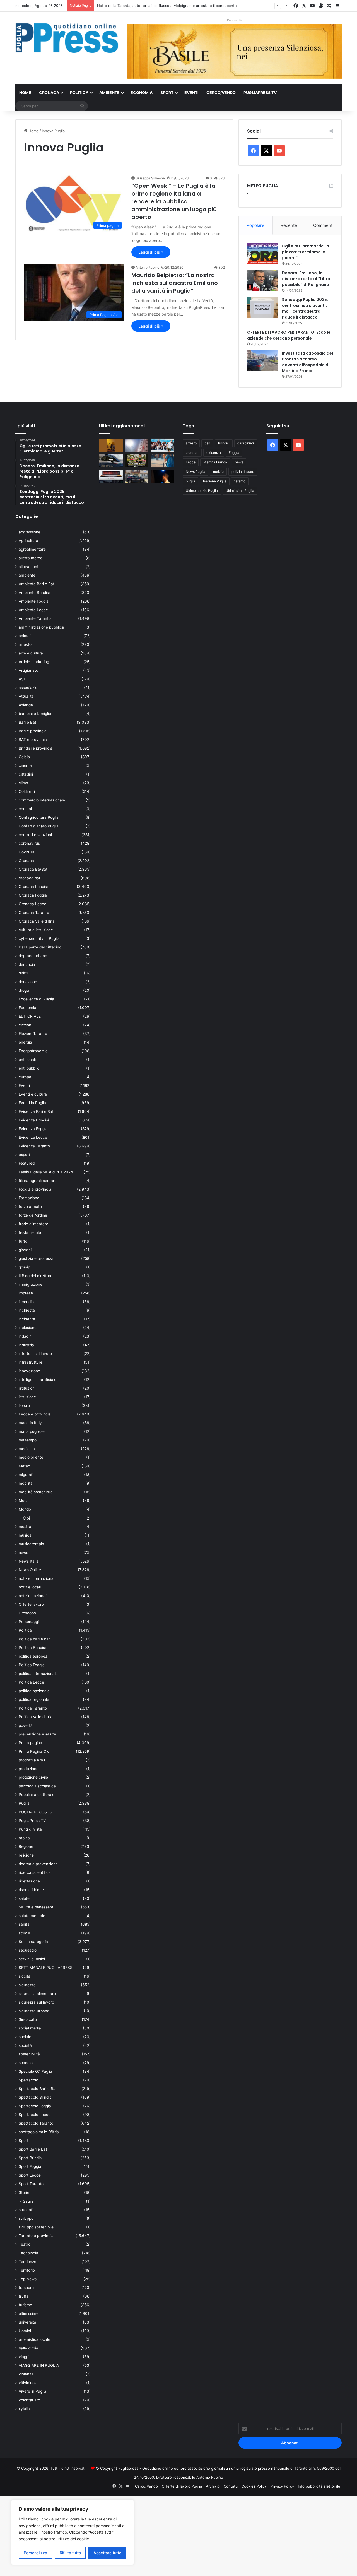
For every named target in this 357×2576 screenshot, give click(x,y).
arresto (25, 644)
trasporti (26, 2288)
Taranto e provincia (36, 2236)
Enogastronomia (33, 1051)
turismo (25, 2305)
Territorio (27, 2270)
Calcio (24, 757)
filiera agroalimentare (38, 1181)
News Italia (29, 1561)
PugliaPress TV (260, 92)
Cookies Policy (254, 2486)
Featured (27, 1163)
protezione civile (33, 1777)
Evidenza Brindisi (34, 1120)
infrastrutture (31, 1362)
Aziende (26, 705)
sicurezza (27, 1985)
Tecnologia (28, 2253)
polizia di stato (243, 472)
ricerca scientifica (35, 1872)
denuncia (27, 964)
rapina (24, 1838)
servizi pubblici (32, 1959)
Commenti (323, 225)
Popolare (255, 225)
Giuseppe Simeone (150, 178)
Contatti (231, 2486)
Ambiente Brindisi (34, 593)
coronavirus (29, 843)
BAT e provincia (33, 740)
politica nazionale (34, 1691)
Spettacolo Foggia (35, 2106)
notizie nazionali (33, 1596)
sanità (24, 1924)
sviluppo (26, 2218)
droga (24, 990)
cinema (25, 765)
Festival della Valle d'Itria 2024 (46, 1172)
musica (25, 1535)
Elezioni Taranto (33, 1034)
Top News (28, 2279)
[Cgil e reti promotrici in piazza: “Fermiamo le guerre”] (262, 254)
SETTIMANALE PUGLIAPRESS (46, 1968)
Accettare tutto (107, 2553)
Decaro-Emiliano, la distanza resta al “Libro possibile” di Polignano (306, 279)
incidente (27, 1319)
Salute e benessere (36, 1907)
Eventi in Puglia (32, 1103)
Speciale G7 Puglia (35, 2071)
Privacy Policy (282, 2486)
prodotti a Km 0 (33, 1760)
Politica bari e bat (34, 1639)
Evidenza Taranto (34, 1146)
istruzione (27, 1397)
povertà (26, 1725)
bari (207, 443)
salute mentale (32, 1916)
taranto (240, 481)
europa (25, 1077)
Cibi (26, 1518)
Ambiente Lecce (33, 610)
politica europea (33, 1656)
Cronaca (49, 92)
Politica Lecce (31, 1682)
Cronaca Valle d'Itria (37, 921)
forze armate (30, 1207)
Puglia (24, 1803)
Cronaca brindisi (33, 887)
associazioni (30, 688)
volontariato (29, 2400)
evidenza (214, 453)
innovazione (29, 1371)
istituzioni (27, 1388)
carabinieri (246, 443)
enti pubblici (29, 1068)
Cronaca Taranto (34, 913)
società (25, 2045)
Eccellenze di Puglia (36, 999)
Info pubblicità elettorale (319, 2486)
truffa (24, 2296)
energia (25, 1042)
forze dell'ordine (33, 1215)
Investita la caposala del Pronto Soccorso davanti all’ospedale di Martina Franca (307, 362)
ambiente (27, 575)
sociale (25, 2037)
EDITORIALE (30, 1016)
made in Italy (30, 1423)
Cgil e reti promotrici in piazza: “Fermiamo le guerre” (306, 252)
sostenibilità (29, 2054)
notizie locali (30, 1587)
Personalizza (35, 2553)
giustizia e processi (36, 1258)
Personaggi (29, 1622)
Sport (167, 92)
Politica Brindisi (32, 1648)
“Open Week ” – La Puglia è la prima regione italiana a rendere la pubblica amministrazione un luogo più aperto (174, 201)
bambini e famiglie (35, 714)
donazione (28, 982)
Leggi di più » (151, 252)
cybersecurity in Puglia (39, 938)
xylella (24, 2409)
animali (25, 636)
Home (25, 92)
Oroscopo (27, 1613)
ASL (22, 679)
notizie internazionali (37, 1578)
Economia (142, 92)
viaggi (24, 2357)
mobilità (26, 1483)
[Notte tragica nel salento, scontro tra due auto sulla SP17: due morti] (111, 476)
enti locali (27, 1060)
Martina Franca (215, 462)
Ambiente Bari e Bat (37, 584)
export (24, 1155)
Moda (24, 1501)
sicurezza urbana (34, 2011)
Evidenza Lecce (33, 1137)
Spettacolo (28, 2080)
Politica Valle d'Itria (36, 1717)
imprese (26, 1293)
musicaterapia (31, 1544)
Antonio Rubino (147, 267)
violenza (26, 2374)
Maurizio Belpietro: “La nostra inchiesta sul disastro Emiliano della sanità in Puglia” (175, 283)
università (27, 2322)
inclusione (28, 1328)
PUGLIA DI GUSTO (35, 1812)
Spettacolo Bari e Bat (38, 2089)
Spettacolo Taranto (36, 2123)
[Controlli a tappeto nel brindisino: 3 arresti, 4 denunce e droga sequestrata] (137, 476)
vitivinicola (28, 2383)
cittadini (26, 774)
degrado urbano (33, 956)
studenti (26, 2210)
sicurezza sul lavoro (36, 2002)
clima (23, 783)
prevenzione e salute (37, 1734)
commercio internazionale (42, 800)
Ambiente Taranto (35, 618)
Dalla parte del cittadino (40, 947)
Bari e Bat (27, 722)
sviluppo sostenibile (36, 2227)
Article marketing (34, 662)
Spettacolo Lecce (35, 2115)
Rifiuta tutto (70, 2553)
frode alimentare (33, 1224)
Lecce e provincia (35, 1414)
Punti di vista (30, 1829)
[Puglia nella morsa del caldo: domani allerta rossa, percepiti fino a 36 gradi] (137, 445)
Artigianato (28, 670)
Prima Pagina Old (34, 1751)
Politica (79, 92)
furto (23, 1241)
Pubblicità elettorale (37, 1795)
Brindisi (224, 443)
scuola (25, 1933)
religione (26, 1855)
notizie (218, 472)
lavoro (24, 1405)
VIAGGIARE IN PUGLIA (39, 2365)
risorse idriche (31, 1890)
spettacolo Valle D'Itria (39, 2132)
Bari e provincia (33, 731)
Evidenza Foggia (33, 1129)
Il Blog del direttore (36, 1276)
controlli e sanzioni (35, 835)
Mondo (25, 1509)
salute (24, 1898)
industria (26, 1345)
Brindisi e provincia (36, 748)
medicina (27, 1449)
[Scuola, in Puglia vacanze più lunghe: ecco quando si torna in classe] (162, 461)
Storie (24, 2192)
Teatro (25, 2244)
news (23, 1552)
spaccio (26, 2063)
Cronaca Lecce (32, 904)
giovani (25, 1250)
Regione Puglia (215, 481)
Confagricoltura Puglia (39, 817)
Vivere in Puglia (32, 2391)
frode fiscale (30, 1232)
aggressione (30, 532)
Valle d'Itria (28, 2348)
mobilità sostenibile (36, 1492)
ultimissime (29, 2313)
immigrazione (31, 1284)
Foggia (234, 453)
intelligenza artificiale (38, 1380)
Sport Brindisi (31, 2158)
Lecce (191, 462)
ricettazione (29, 1881)
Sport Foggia (30, 2166)
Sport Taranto (31, 2184)
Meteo (24, 1466)
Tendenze (27, 2262)
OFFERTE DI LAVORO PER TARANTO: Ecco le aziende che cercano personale (289, 335)
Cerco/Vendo (221, 92)
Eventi (191, 92)
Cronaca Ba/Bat (33, 869)
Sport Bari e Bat (33, 2149)
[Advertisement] (167, 2535)
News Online (30, 1570)
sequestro (28, 1950)
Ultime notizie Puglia (202, 491)
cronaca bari (30, 878)
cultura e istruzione (36, 930)
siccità (25, 1976)
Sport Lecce (30, 2175)
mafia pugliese (32, 1431)
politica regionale (34, 1699)
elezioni (25, 1025)
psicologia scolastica (37, 1786)
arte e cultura (31, 653)
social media (30, 2028)
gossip (24, 1267)
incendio (26, 1302)
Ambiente (109, 92)
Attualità (26, 696)
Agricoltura (28, 541)
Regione (26, 1846)
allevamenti (29, 567)
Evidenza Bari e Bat (36, 1111)
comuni (25, 809)
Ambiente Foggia (34, 601)
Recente (289, 225)
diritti (23, 973)
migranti (26, 1475)
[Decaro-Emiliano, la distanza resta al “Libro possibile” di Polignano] (262, 281)
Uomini (25, 2331)
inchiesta (27, 1310)
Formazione (29, 1198)
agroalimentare (32, 549)
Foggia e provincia (35, 1189)
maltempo (28, 1440)
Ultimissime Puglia (240, 491)
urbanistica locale (34, 2339)
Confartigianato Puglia (39, 826)
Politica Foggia (32, 1665)
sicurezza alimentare (37, 1994)
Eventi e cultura (33, 1094)
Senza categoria (33, 1942)
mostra (25, 1527)
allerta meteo (31, 558)
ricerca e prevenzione (38, 1864)
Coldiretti (27, 791)
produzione (29, 1769)
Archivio (213, 2486)
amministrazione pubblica (41, 627)
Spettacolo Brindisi (35, 2097)
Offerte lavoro (31, 1604)
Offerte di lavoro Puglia (182, 2486)
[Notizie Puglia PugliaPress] (67, 38)
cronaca (192, 453)
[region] (73, 2532)
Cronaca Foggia (33, 895)
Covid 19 (26, 852)
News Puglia (196, 472)
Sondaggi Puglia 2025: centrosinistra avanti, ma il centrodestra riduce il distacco (305, 308)
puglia (190, 481)
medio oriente (31, 1457)
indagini (26, 1336)
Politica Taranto (33, 1708)
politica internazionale (38, 1674)
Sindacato (28, 2019)
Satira (28, 2201)
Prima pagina (30, 1743)
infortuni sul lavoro (35, 1354)
